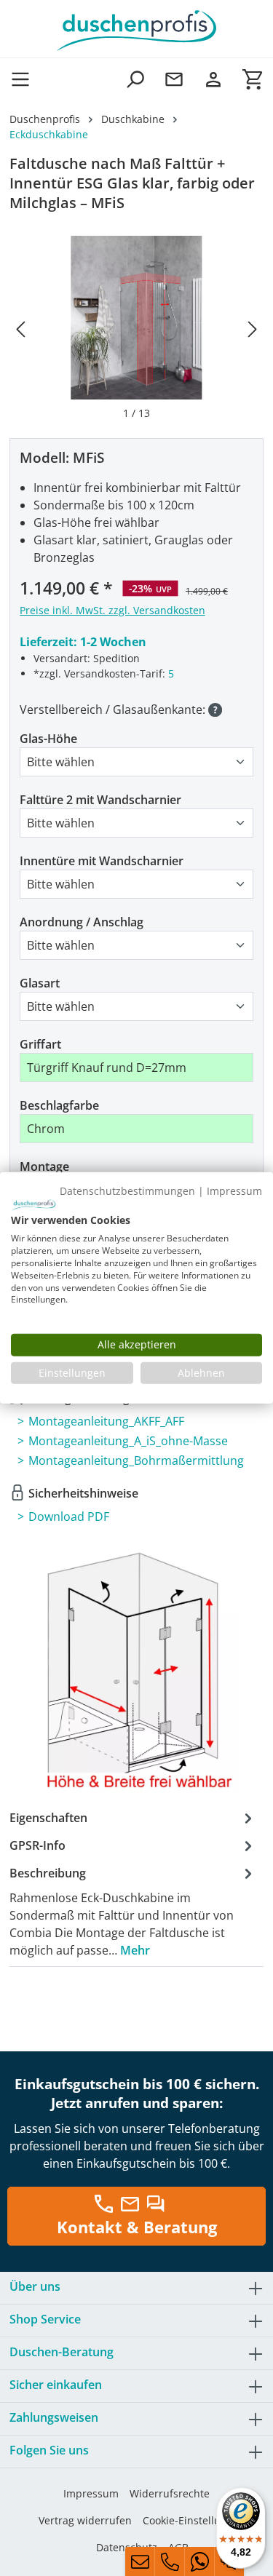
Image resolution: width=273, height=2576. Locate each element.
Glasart (40, 983)
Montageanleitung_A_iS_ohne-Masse (128, 1441)
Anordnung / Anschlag (82, 922)
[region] (136, 328)
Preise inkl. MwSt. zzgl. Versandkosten (112, 610)
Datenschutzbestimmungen (127, 1191)
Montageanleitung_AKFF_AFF (106, 1421)
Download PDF (69, 1516)
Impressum (91, 2493)
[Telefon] (170, 2561)
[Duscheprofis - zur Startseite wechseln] (136, 29)
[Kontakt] (174, 79)
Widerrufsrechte (170, 2493)
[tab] (133, 1911)
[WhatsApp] (199, 2561)
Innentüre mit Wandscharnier (102, 861)
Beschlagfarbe (59, 1105)
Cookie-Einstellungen (194, 2520)
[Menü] (25, 79)
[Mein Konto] (213, 79)
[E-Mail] (140, 2561)
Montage (44, 1166)
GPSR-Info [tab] (37, 1845)
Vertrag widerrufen (85, 2520)
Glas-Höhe (48, 739)
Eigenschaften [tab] (48, 1818)
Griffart (40, 1044)
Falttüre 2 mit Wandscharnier (100, 800)
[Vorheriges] (20, 329)
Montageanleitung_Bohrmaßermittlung (136, 1460)
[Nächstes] (253, 329)
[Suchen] (135, 79)
